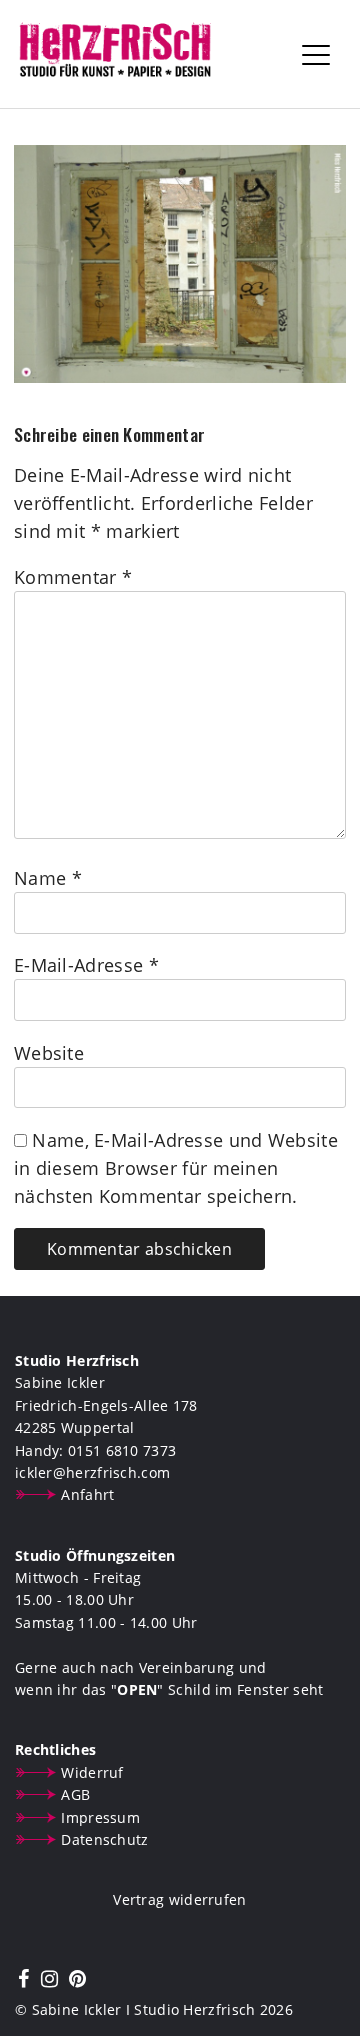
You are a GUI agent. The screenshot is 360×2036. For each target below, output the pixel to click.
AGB (75, 1794)
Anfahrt (87, 1494)
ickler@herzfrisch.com (92, 1472)
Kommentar (73, 577)
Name (48, 878)
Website (49, 1053)
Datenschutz (104, 1839)
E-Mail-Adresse (86, 965)
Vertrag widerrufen (179, 1899)
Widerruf (92, 1772)
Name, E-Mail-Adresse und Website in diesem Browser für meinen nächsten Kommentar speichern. (176, 1168)
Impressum (100, 1817)
